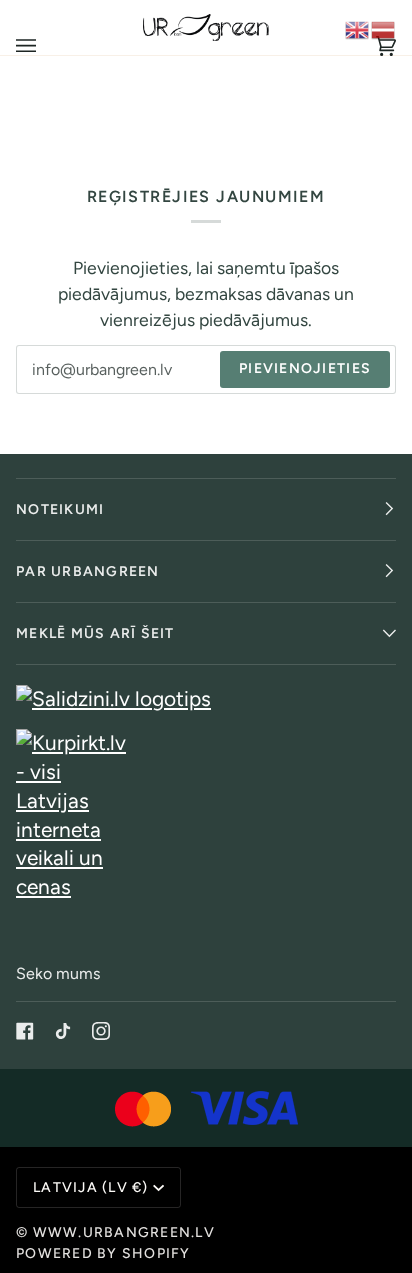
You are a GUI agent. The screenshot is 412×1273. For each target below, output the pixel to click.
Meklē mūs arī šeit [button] (95, 633)
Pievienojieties (305, 368)
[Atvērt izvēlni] (46, 46)
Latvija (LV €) (91, 1187)
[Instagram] (101, 1031)
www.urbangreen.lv (124, 1232)
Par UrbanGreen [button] (88, 571)
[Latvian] (384, 27)
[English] (358, 27)
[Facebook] (25, 1031)
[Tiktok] (63, 1031)
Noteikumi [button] (60, 509)
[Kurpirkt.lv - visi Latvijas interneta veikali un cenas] (206, 815)
